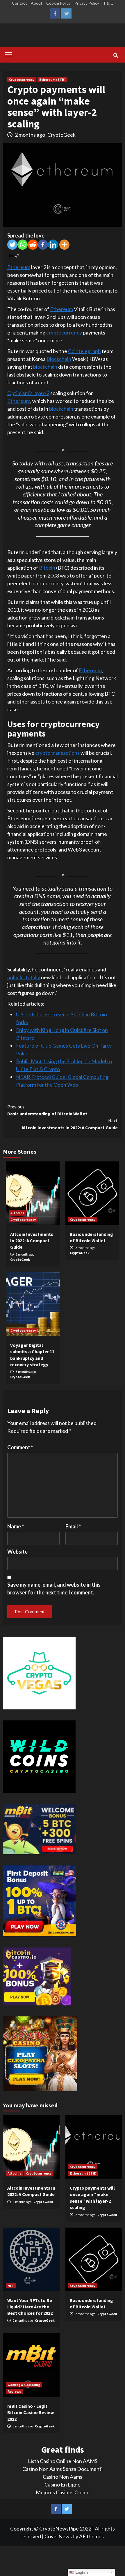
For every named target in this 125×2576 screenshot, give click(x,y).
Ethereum (19, 267)
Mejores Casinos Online (63, 2492)
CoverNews (58, 2536)
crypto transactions (57, 753)
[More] (64, 245)
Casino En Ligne (63, 2484)
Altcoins (17, 1213)
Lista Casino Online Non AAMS (63, 2461)
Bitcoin (47, 568)
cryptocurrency (64, 332)
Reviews (14, 2391)
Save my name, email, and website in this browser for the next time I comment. (54, 1588)
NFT (11, 2286)
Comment (20, 1447)
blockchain (45, 367)
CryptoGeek (61, 135)
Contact (19, 3)
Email (73, 1526)
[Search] (116, 55)
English (81, 2572)
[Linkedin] (53, 245)
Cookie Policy (58, 3)
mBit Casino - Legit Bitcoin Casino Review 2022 (31, 2413)
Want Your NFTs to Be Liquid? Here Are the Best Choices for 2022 (30, 2307)
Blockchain (59, 359)
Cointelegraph (84, 351)
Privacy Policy (87, 3)
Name (16, 1526)
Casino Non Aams (63, 2477)
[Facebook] (43, 245)
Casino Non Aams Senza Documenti (63, 2469)
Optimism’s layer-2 (28, 393)
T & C (108, 3)
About (37, 3)
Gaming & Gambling (24, 2385)
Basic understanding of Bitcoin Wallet (47, 1110)
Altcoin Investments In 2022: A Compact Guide (70, 1124)
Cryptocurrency (22, 80)
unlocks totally (24, 977)
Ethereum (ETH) (52, 80)
